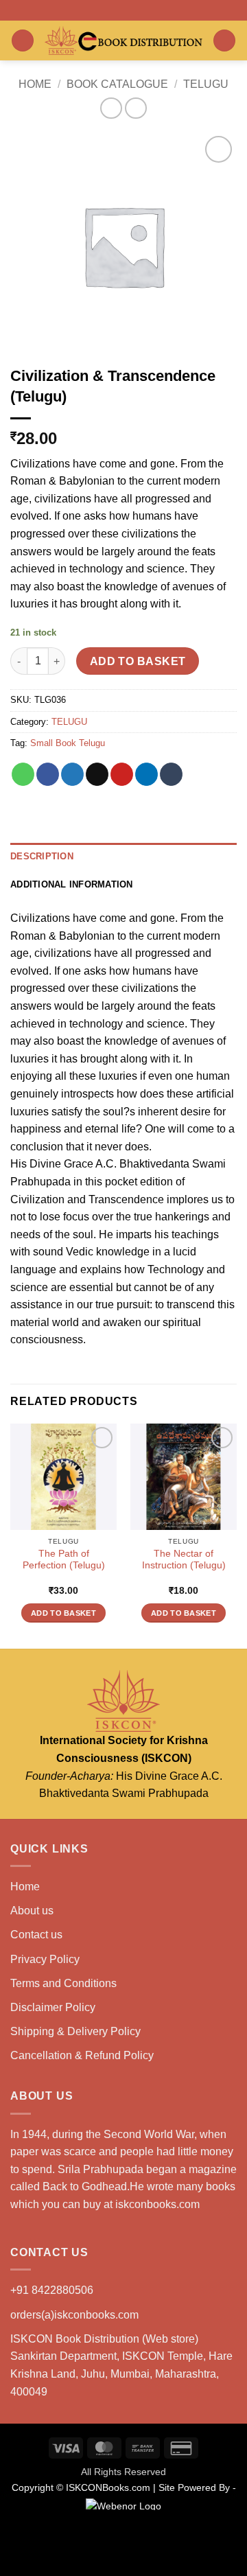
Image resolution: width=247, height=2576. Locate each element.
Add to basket (138, 661)
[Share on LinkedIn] (146, 774)
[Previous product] (136, 108)
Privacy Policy (45, 1959)
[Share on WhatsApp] (23, 774)
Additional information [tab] (72, 884)
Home (35, 84)
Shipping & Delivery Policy (75, 2031)
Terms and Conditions (63, 1983)
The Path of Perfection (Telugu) (64, 1560)
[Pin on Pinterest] (122, 774)
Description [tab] (42, 856)
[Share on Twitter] (72, 774)
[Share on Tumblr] (171, 774)
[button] (23, 41)
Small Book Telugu (68, 743)
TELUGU (206, 84)
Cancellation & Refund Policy (82, 2055)
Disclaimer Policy (53, 2007)
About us (32, 1911)
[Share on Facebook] (48, 774)
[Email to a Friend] (97, 774)
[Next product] (111, 108)
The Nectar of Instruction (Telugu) (184, 1560)
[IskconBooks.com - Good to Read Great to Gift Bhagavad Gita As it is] (123, 40)
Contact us (36, 1935)
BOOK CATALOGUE (117, 84)
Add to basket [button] (63, 1613)
